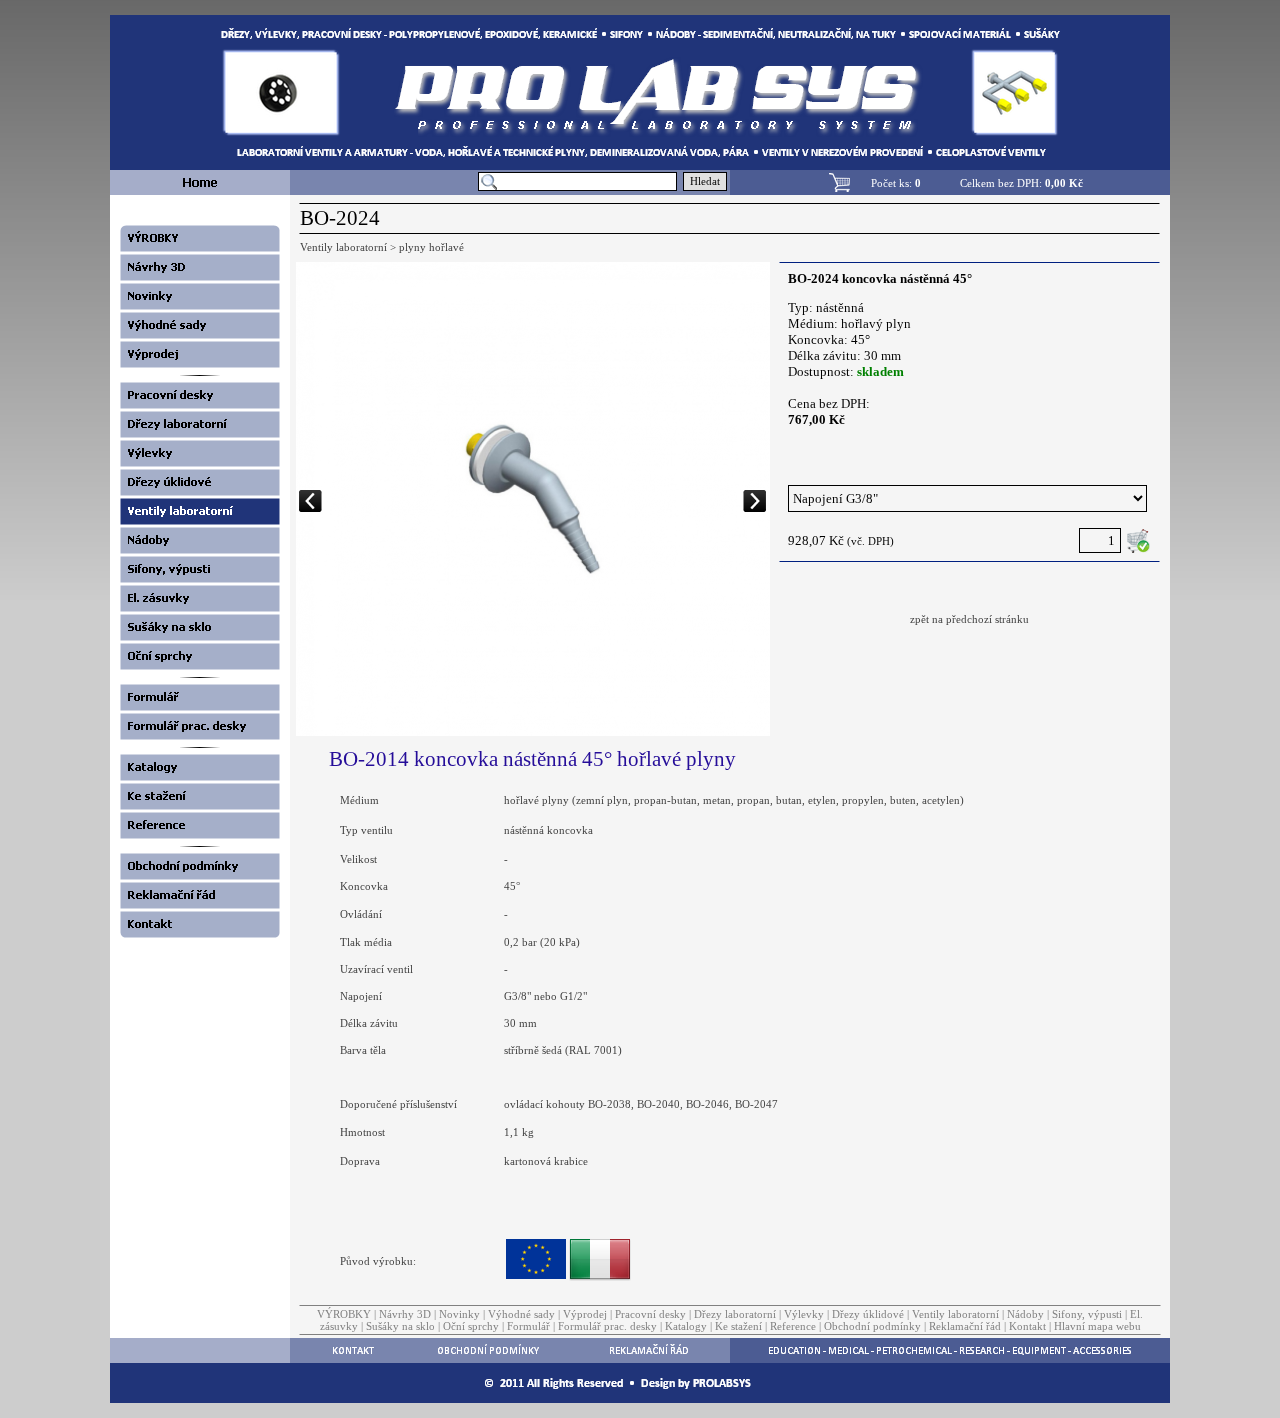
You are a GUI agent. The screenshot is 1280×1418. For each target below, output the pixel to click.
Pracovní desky (650, 1314)
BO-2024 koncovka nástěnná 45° (880, 278)
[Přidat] (1138, 540)
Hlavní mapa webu (1097, 1326)
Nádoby (1025, 1314)
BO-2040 (658, 1104)
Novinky (459, 1314)
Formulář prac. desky (607, 1326)
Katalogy (686, 1326)
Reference (793, 1326)
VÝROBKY (344, 1314)
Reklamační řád (965, 1326)
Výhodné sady (521, 1314)
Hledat (705, 181)
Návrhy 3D (405, 1314)
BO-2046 (707, 1104)
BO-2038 (609, 1104)
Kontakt (1027, 1326)
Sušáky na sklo (400, 1326)
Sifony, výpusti (1087, 1314)
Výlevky (804, 1314)
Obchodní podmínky (872, 1326)
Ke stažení (738, 1326)
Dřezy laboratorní (735, 1314)
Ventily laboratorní (955, 1314)
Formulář (528, 1326)
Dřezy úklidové (868, 1314)
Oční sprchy (471, 1326)
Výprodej (585, 1314)
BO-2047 (756, 1104)
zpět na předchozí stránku (969, 619)
